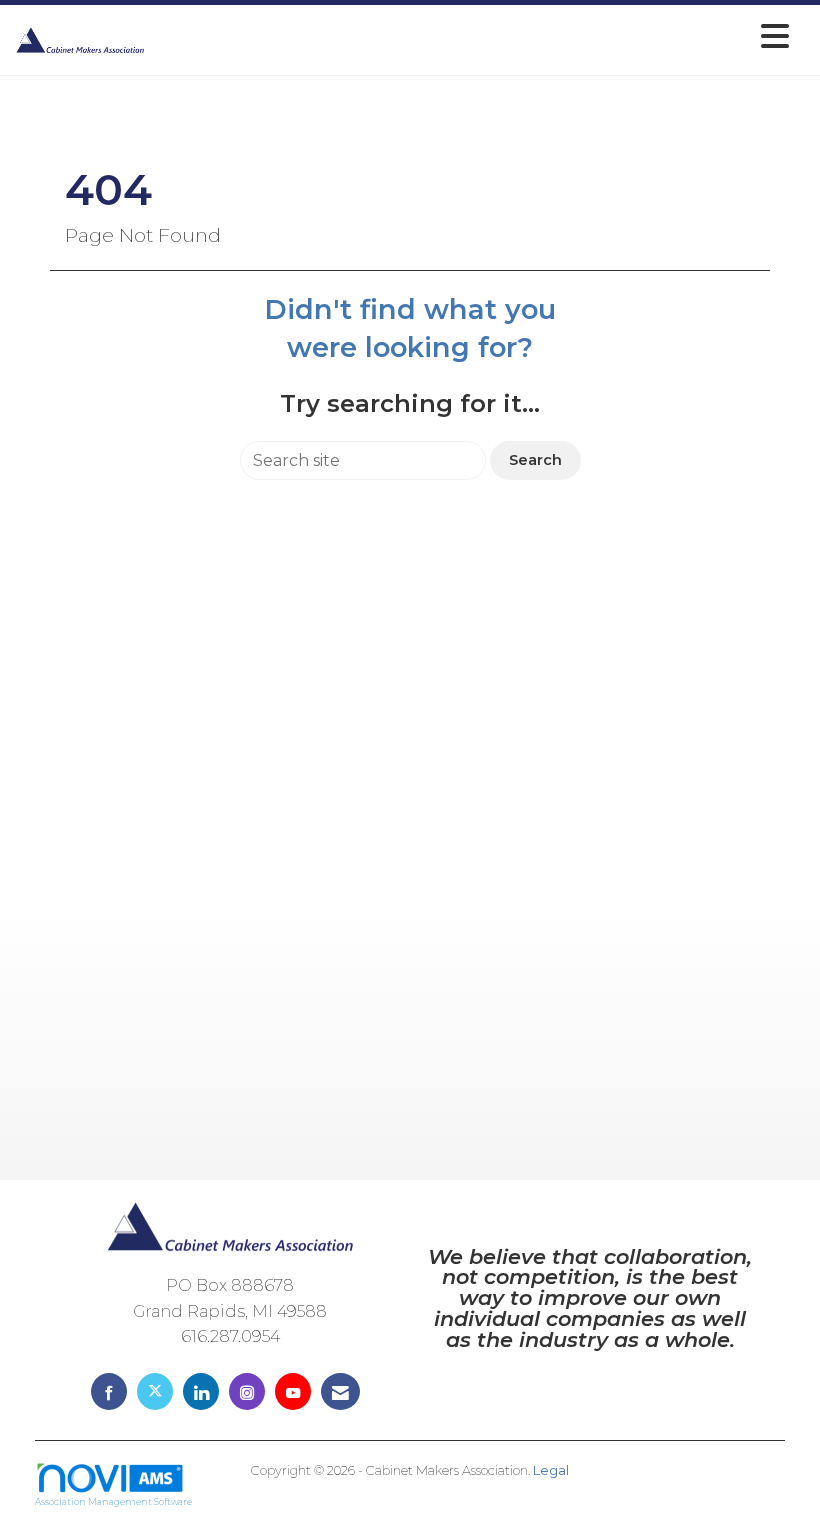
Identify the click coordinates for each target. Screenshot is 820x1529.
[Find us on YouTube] (293, 1391)
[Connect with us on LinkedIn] (201, 1391)
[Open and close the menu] (472, 36)
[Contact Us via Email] (340, 1391)
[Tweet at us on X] (155, 1391)
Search (535, 460)
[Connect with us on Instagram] (247, 1391)
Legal (551, 1470)
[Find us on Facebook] (109, 1391)
